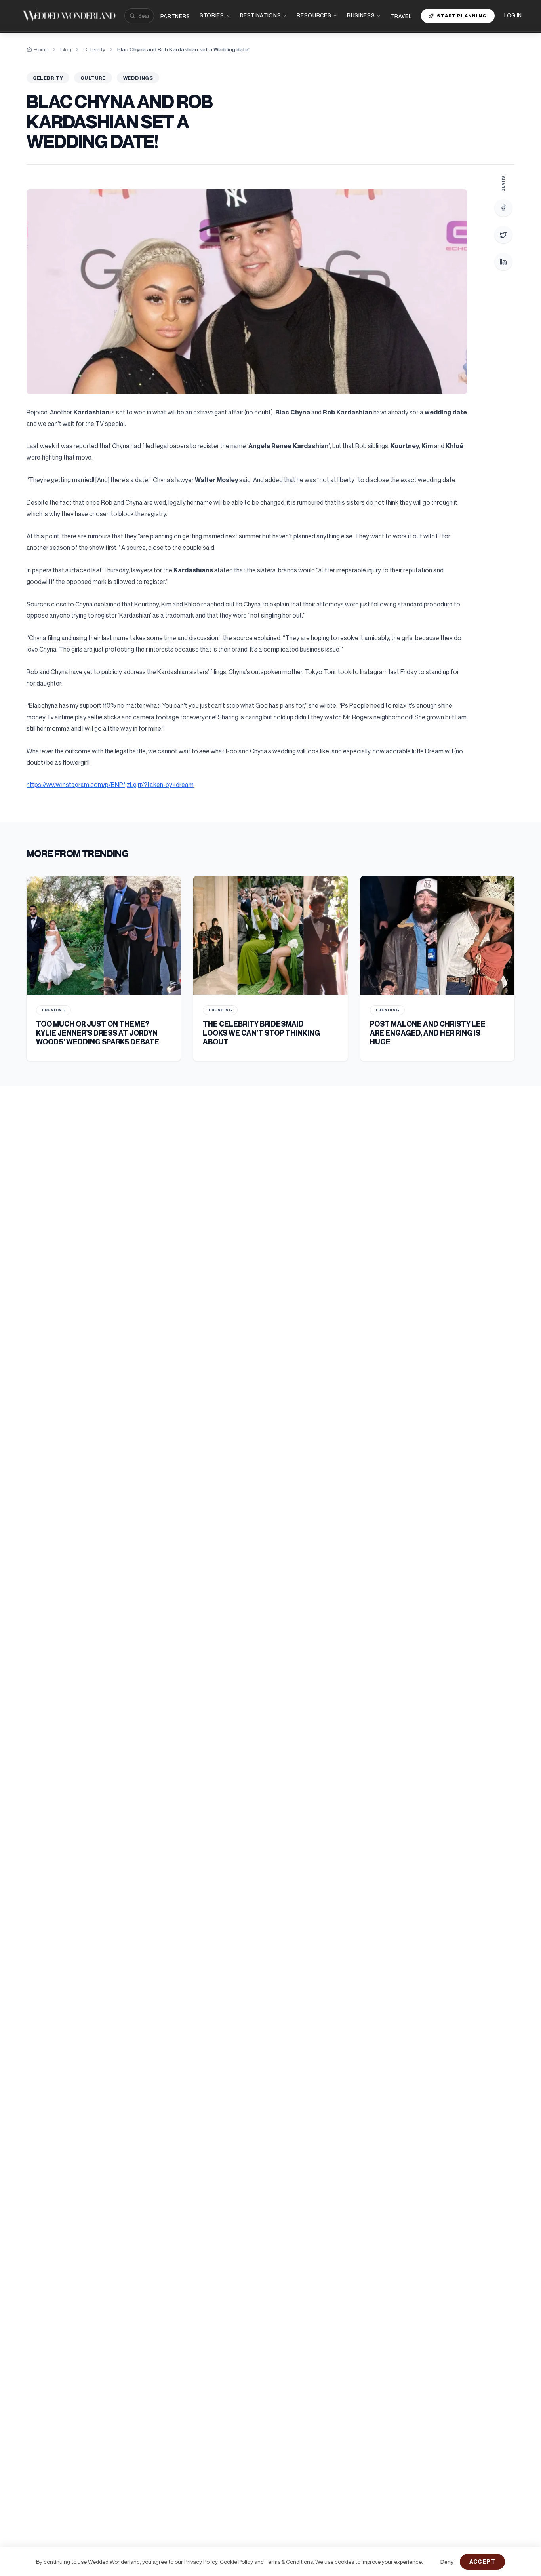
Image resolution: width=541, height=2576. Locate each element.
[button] (247, 292)
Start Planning (462, 16)
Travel (401, 16)
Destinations (261, 15)
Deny (447, 2562)
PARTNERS (175, 16)
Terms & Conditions (289, 2562)
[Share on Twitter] (503, 235)
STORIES (212, 15)
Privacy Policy (201, 2562)
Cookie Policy (236, 2562)
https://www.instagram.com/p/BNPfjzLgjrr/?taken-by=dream (110, 785)
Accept (482, 2562)
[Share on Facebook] (503, 208)
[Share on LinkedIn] (503, 262)
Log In (513, 15)
